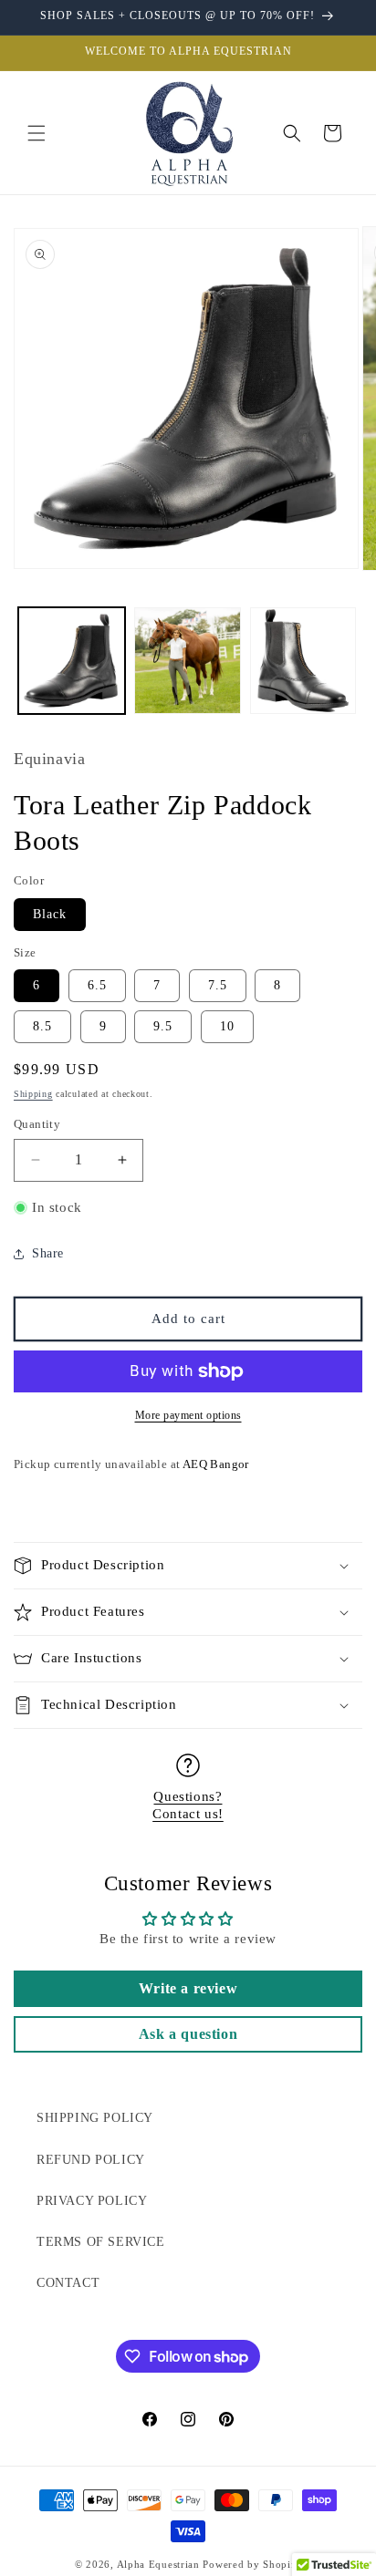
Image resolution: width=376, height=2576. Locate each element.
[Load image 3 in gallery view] (303, 661)
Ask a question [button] (188, 2034)
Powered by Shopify (252, 2564)
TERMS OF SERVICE (101, 2242)
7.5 (218, 985)
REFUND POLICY (91, 2160)
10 (227, 1026)
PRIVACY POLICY (92, 2201)
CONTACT (68, 2283)
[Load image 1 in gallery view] (72, 661)
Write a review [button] (188, 1988)
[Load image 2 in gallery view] (188, 661)
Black (50, 914)
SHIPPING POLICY (95, 2118)
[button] (37, 133)
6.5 (97, 985)
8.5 (42, 1026)
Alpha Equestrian (158, 2564)
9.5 (163, 1026)
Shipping (33, 1094)
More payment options (188, 1415)
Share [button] (48, 1253)
